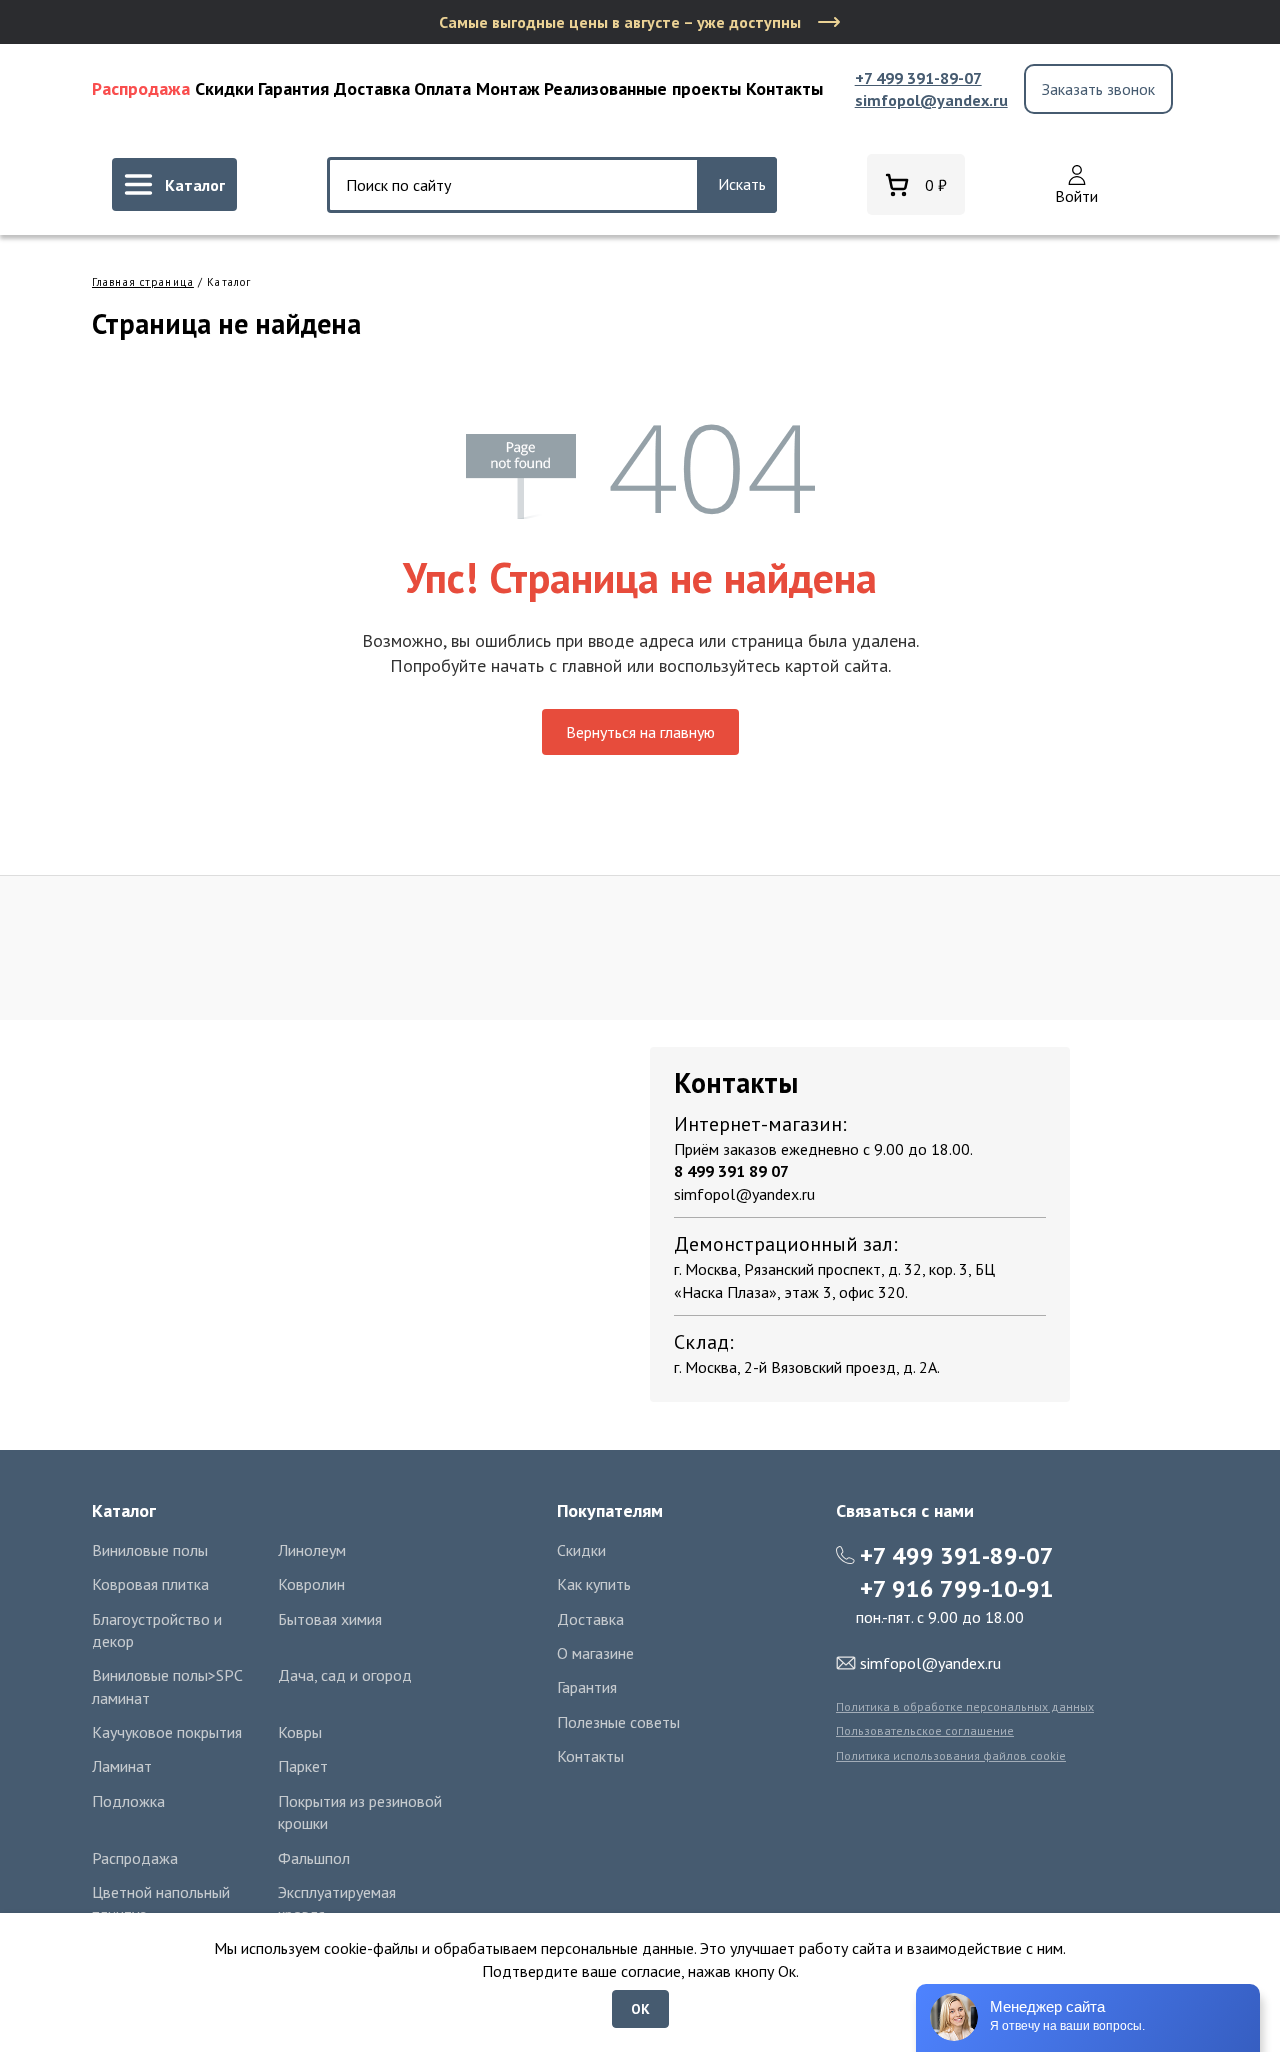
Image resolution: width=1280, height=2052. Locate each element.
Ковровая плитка (150, 1584)
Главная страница (143, 282)
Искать (742, 184)
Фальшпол (314, 1858)
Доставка (372, 88)
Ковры (300, 1732)
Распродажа (141, 88)
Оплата (442, 88)
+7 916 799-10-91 (957, 1588)
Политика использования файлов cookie (951, 1755)
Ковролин (311, 1584)
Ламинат (122, 1766)
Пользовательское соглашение (925, 1730)
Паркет (303, 1766)
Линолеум (312, 1550)
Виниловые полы (150, 1550)
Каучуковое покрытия (167, 1732)
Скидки (224, 88)
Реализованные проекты (642, 88)
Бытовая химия (330, 1619)
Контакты (784, 88)
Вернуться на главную (640, 732)
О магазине (595, 1653)
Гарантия (293, 88)
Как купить (594, 1584)
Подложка (128, 1801)
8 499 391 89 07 (731, 1171)
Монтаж (508, 88)
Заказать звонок (1098, 89)
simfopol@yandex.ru (931, 100)
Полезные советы (618, 1722)
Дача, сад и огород (345, 1675)
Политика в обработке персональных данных (965, 1706)
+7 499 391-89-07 (918, 78)
